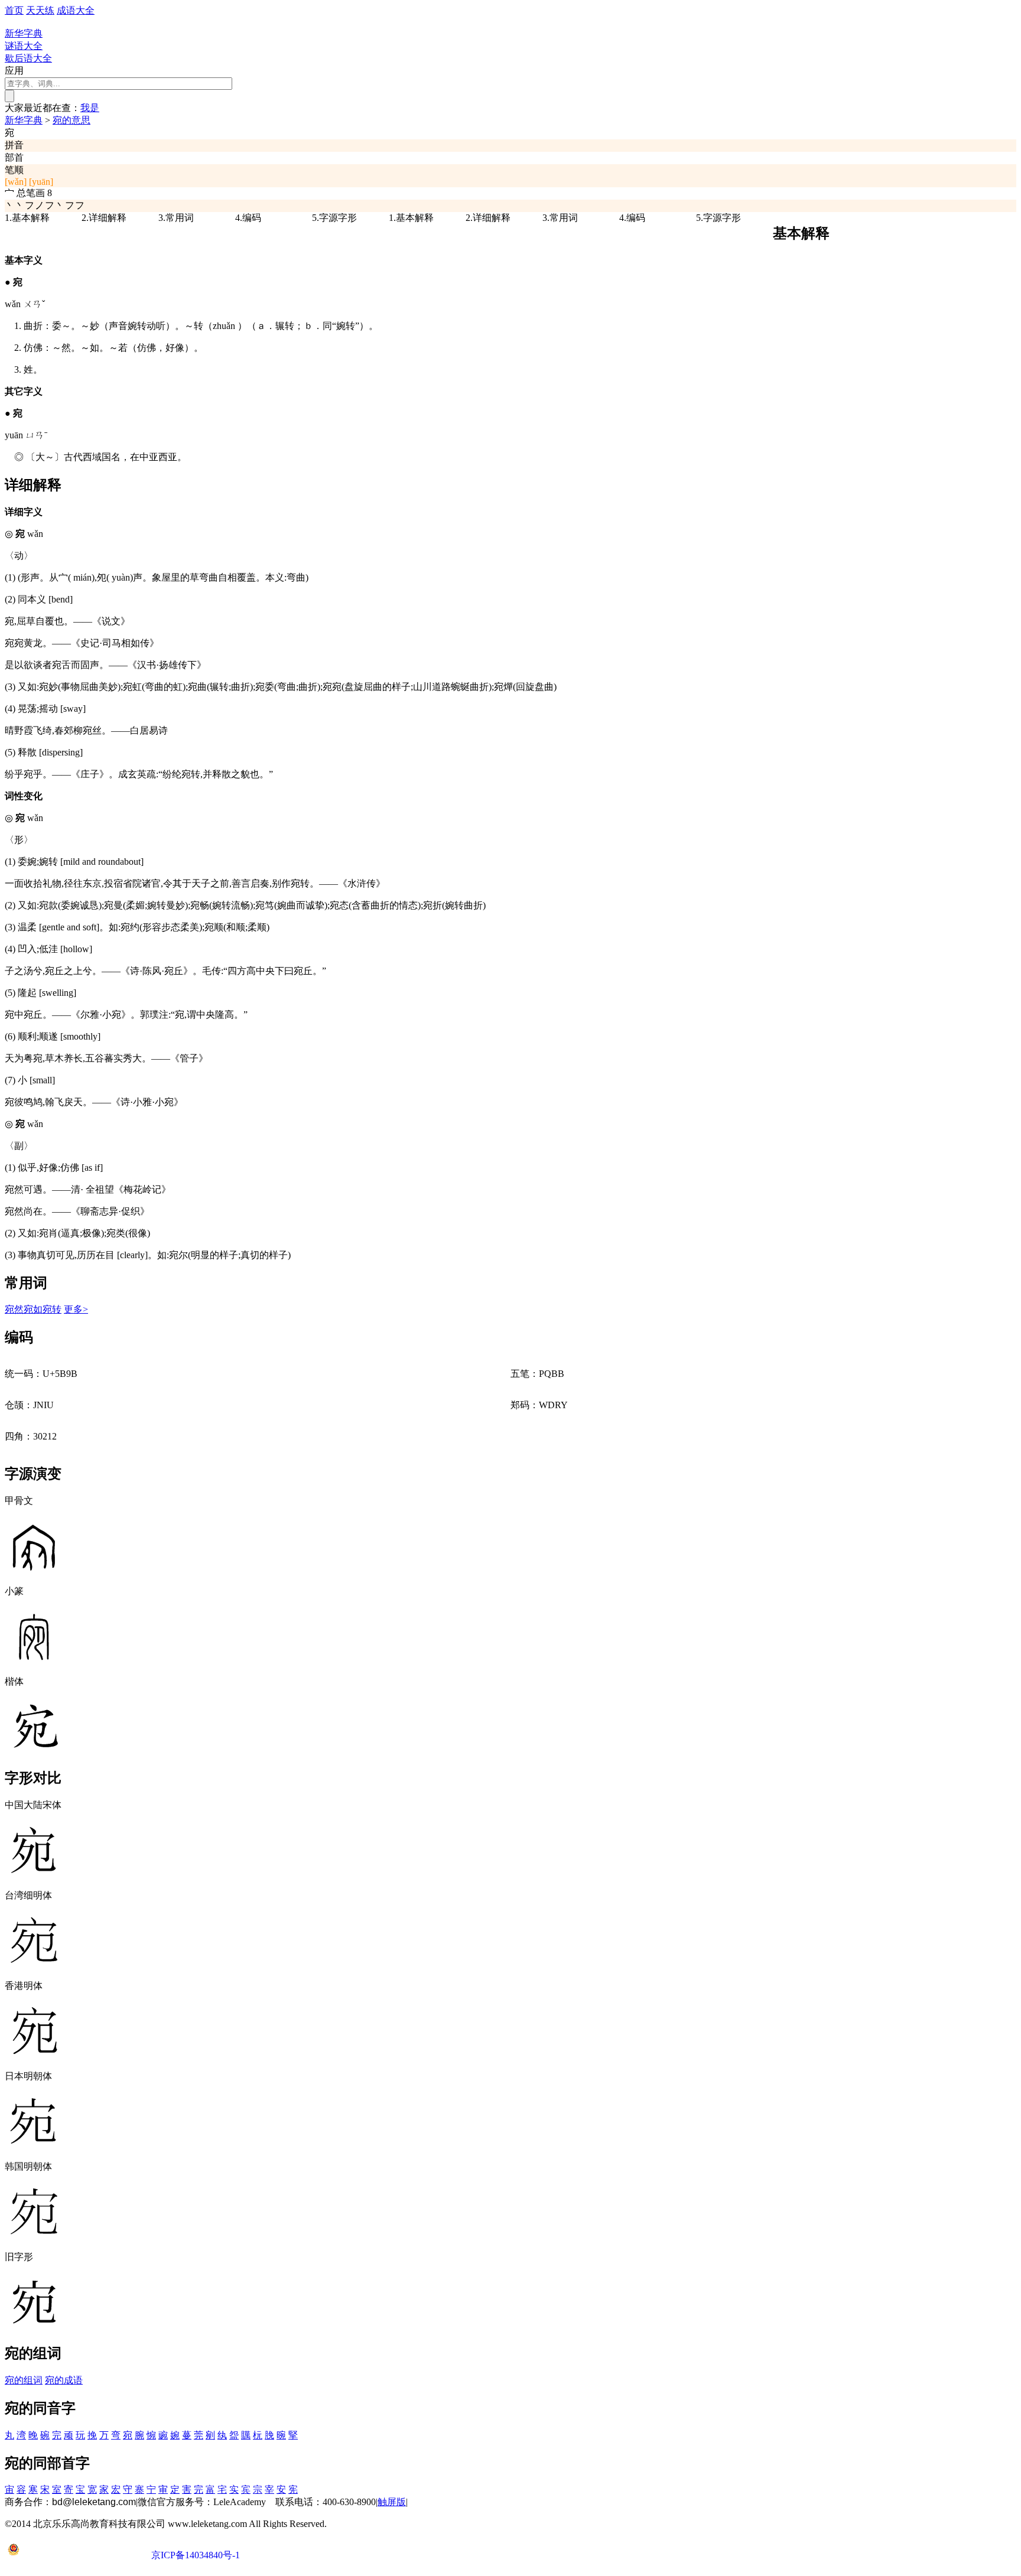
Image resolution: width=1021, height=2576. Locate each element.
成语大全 (76, 10)
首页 (14, 10)
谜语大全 (24, 46)
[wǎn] (16, 182)
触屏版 (392, 2502)
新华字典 (24, 120)
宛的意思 (71, 120)
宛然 (14, 1309)
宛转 (52, 1309)
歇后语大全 (28, 58)
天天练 (40, 10)
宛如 (33, 1309)
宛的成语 (64, 2380)
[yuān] (41, 182)
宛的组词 (24, 2380)
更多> (76, 1309)
